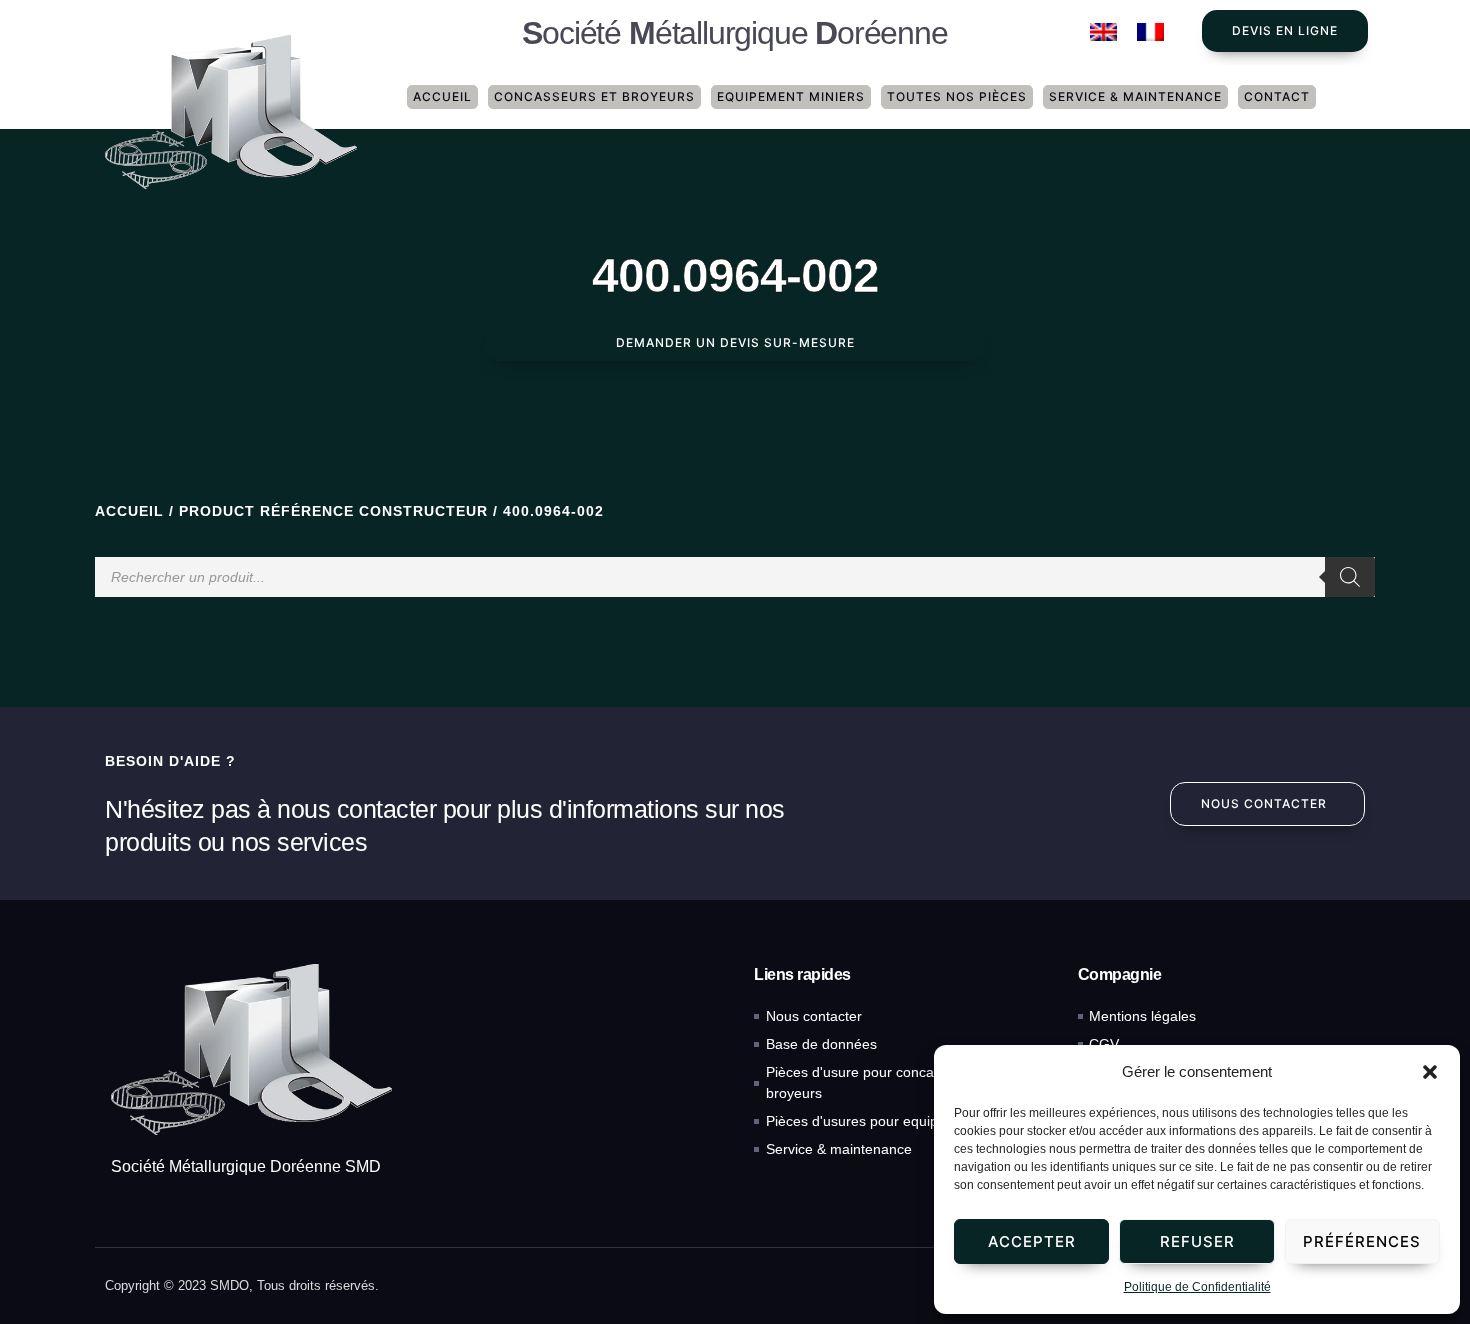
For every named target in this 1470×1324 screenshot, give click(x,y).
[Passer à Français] (1150, 32)
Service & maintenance (1135, 96)
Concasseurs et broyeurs (594, 96)
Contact (1277, 96)
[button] (1430, 1072)
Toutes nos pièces (957, 96)
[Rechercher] (1350, 577)
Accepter (1032, 1241)
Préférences (1362, 1241)
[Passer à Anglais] (1103, 32)
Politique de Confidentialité (1197, 1287)
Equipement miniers (791, 96)
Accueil (442, 96)
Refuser (1197, 1241)
